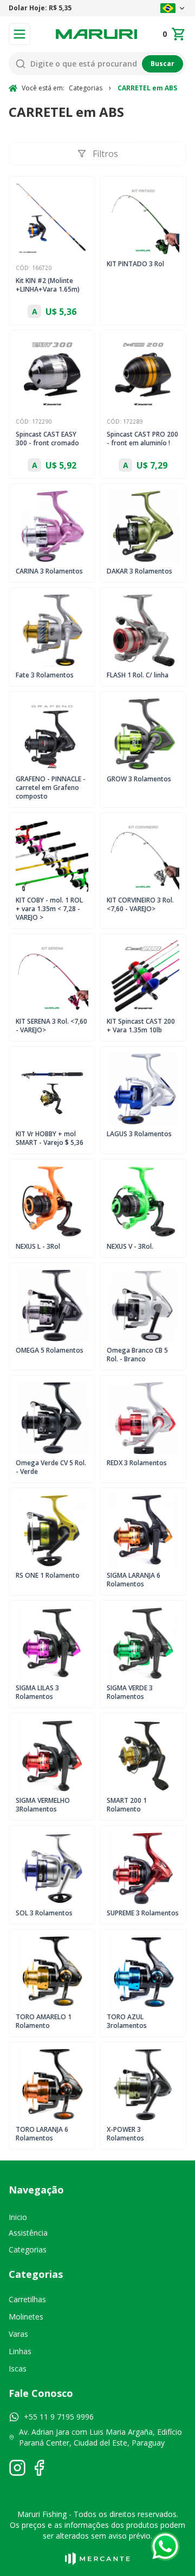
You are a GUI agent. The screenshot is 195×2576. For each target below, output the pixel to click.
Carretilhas (27, 2299)
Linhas (20, 2351)
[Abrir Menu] (19, 34)
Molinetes (26, 2317)
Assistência (28, 2233)
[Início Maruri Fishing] (96, 34)
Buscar (162, 64)
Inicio (18, 2217)
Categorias (28, 2249)
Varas (18, 2334)
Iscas (18, 2369)
